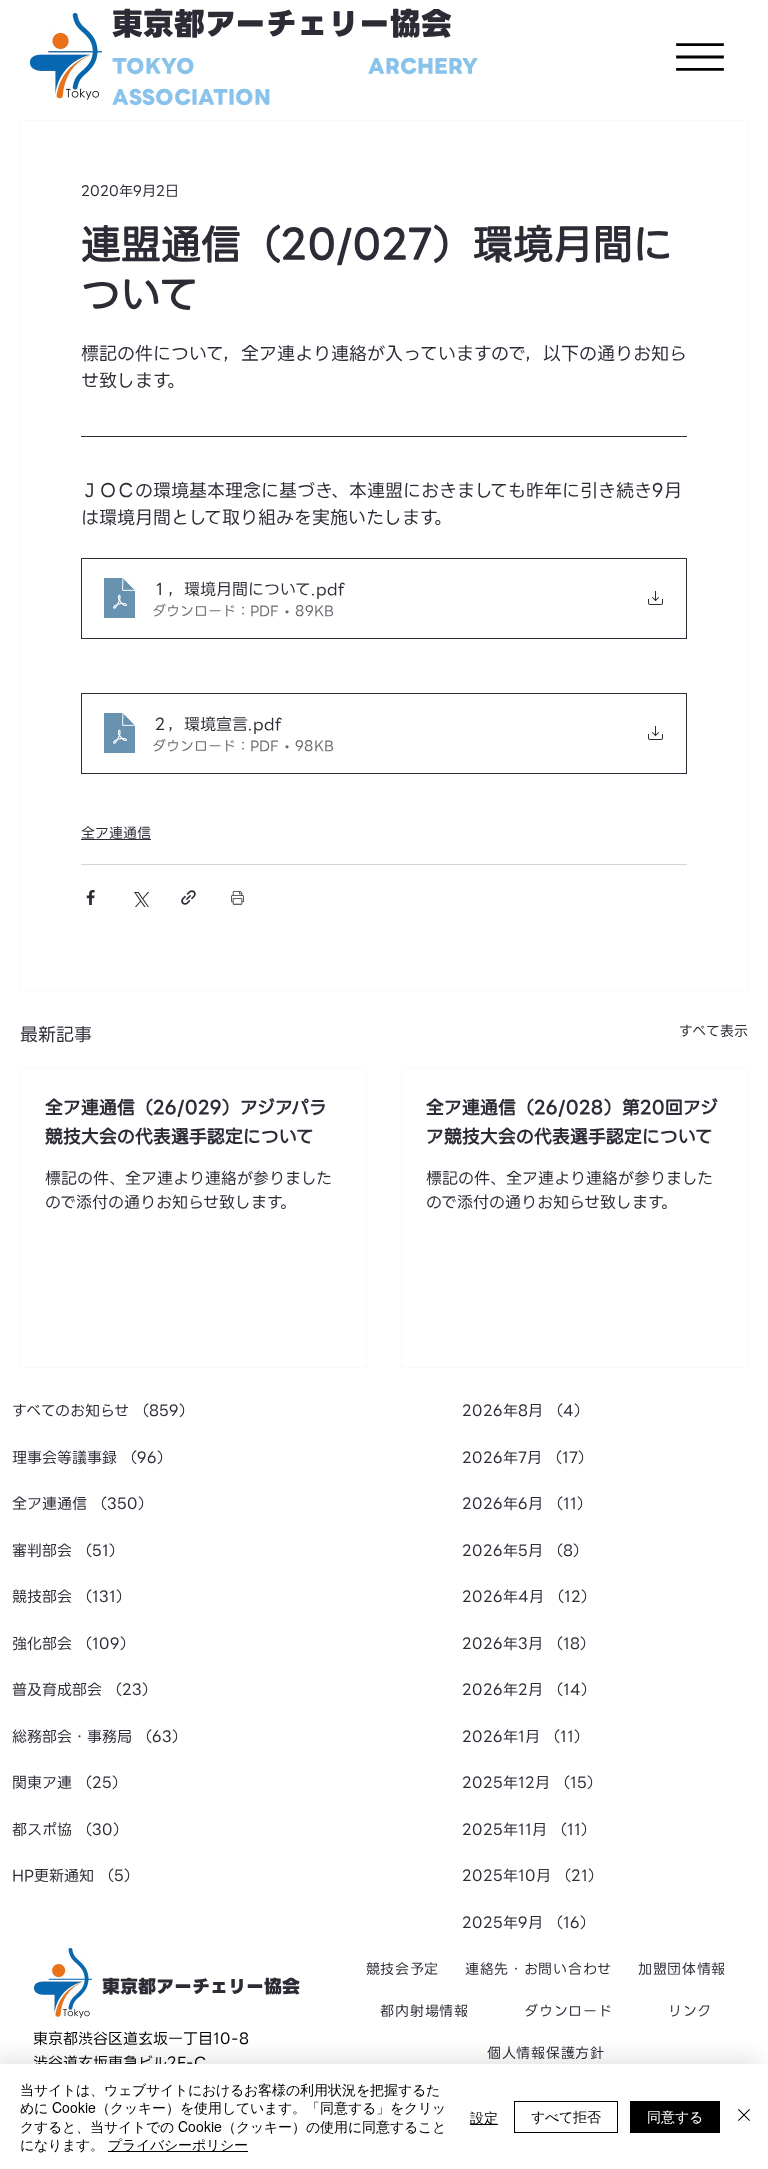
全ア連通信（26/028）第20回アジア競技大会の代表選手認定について (572, 1122)
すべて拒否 (566, 2116)
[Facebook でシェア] (90, 897)
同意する (675, 2116)
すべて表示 (713, 1031)
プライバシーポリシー (178, 2144)
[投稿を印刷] (237, 897)
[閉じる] (744, 2116)
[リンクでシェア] (188, 897)
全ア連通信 (116, 833)
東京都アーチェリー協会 (282, 24)
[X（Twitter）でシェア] (139, 897)
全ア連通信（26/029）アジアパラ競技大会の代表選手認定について (186, 1122)
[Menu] (700, 57)
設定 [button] (484, 2117)
